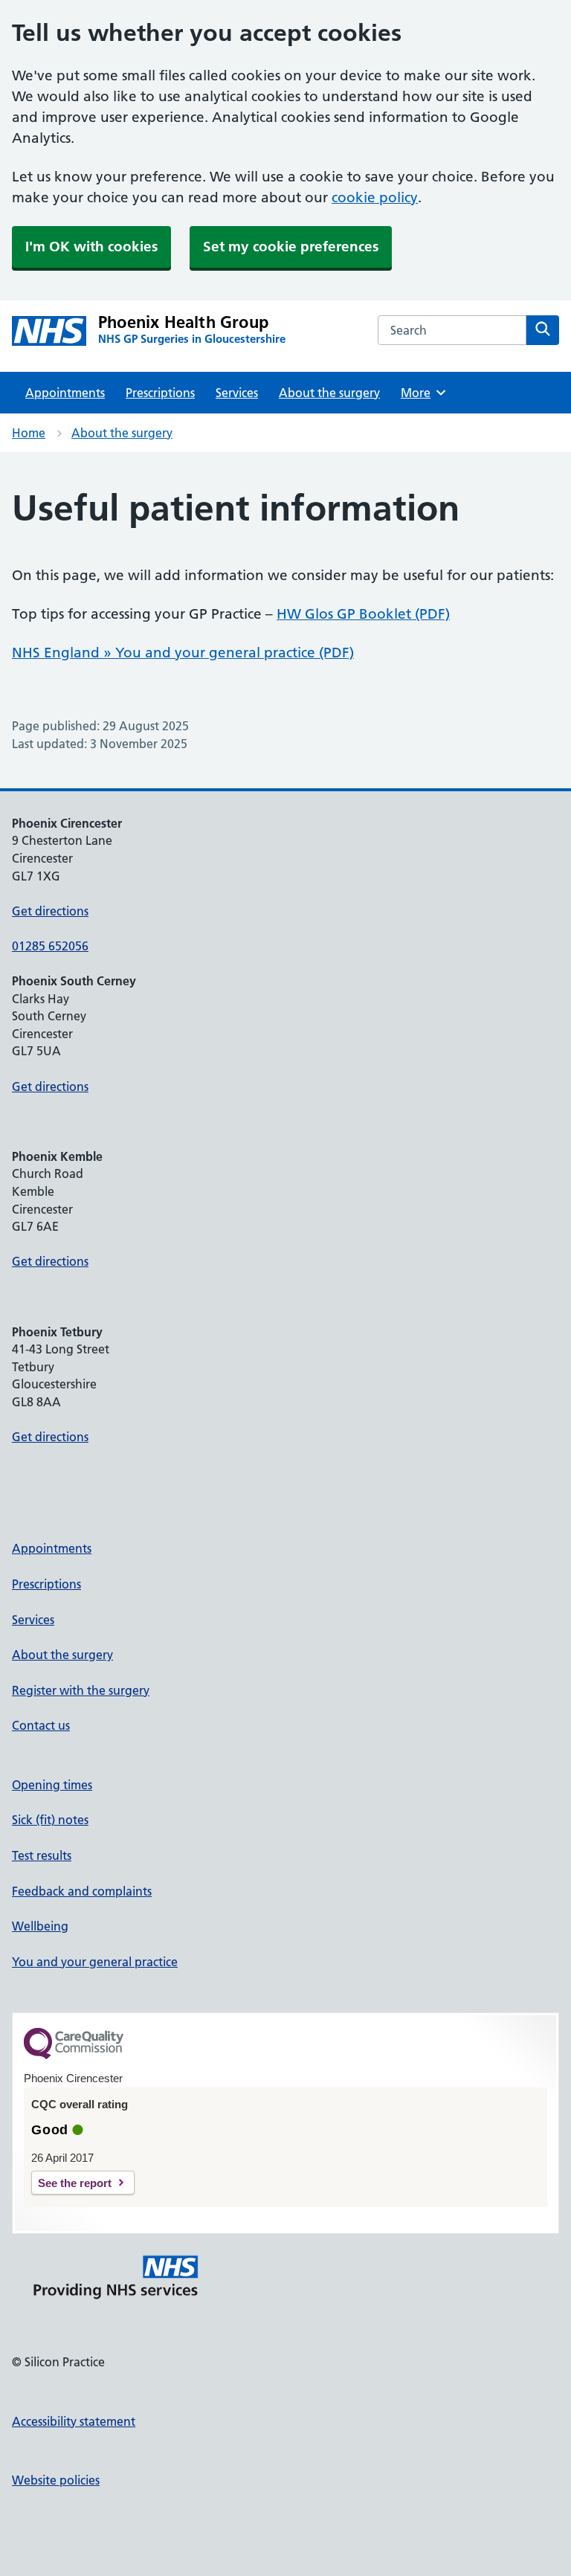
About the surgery (329, 393)
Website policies (56, 2480)
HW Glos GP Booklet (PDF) (363, 614)
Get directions (50, 911)
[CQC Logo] (74, 2055)
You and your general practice (95, 1962)
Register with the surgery (81, 1690)
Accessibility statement (74, 2421)
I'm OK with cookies (91, 247)
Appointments (65, 393)
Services (237, 393)
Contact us (41, 1725)
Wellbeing (40, 1926)
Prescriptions (160, 393)
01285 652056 (50, 946)
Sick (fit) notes (50, 1820)
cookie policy (375, 197)
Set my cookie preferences (291, 247)
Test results (42, 1855)
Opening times (52, 1785)
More (421, 393)
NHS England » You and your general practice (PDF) (183, 653)
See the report (75, 2183)
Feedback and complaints (82, 1891)
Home (29, 433)
